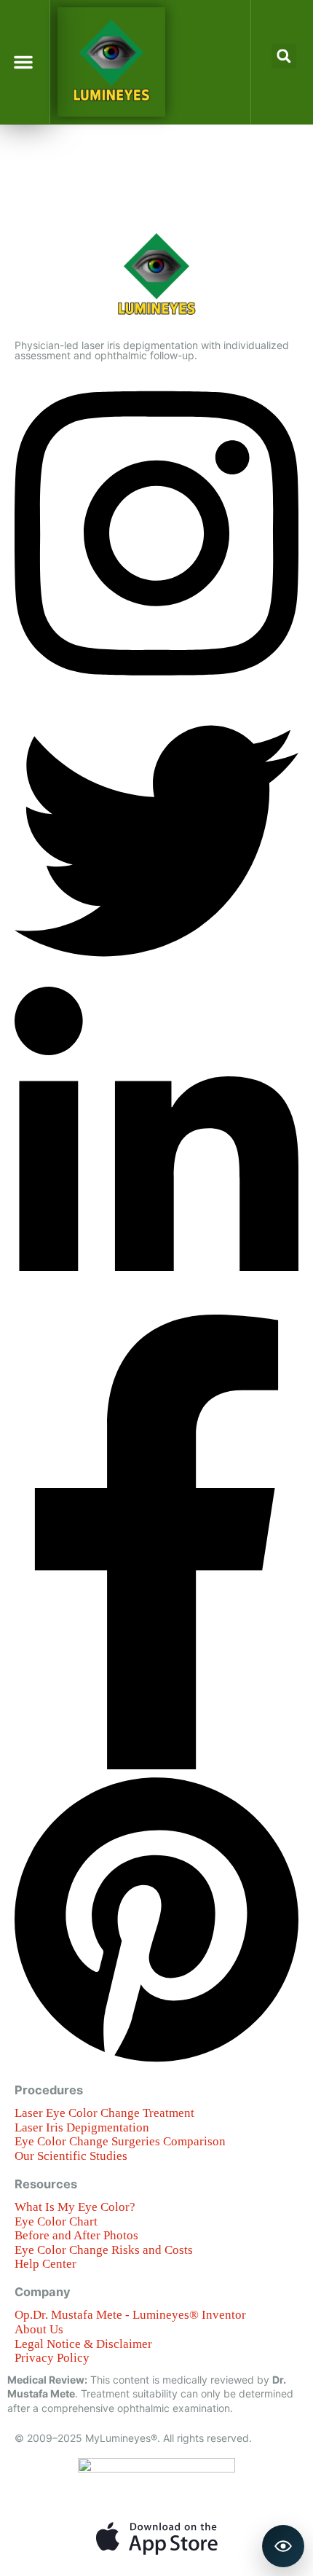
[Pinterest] (156, 2062)
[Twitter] (156, 979)
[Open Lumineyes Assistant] (283, 2546)
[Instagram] (156, 692)
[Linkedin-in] (156, 1308)
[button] (23, 62)
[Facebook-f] (156, 1765)
